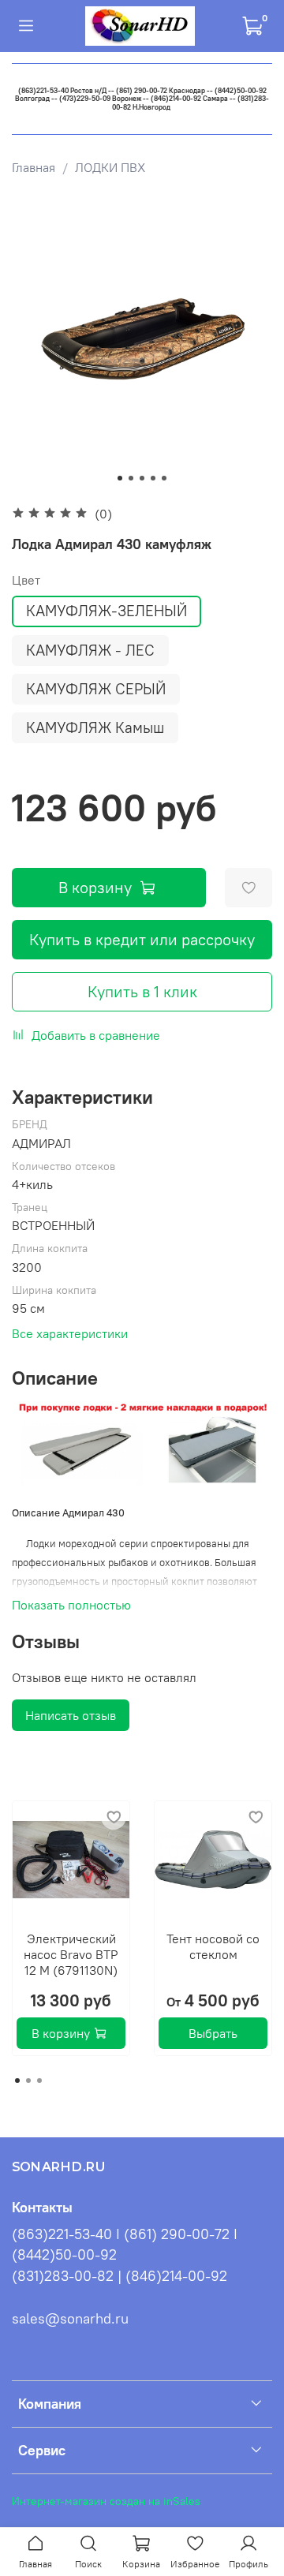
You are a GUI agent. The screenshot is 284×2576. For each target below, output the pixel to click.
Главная (34, 167)
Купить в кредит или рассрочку (142, 939)
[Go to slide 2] (131, 478)
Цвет (26, 580)
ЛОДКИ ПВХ (110, 167)
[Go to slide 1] (120, 478)
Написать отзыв (71, 1715)
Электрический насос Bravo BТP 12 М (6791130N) (71, 1954)
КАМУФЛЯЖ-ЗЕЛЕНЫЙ (106, 611)
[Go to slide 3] (142, 478)
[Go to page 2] (28, 2081)
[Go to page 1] (17, 2081)
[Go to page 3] (39, 2081)
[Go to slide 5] (164, 478)
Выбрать (213, 2033)
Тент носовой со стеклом (213, 1946)
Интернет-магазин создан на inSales (106, 2501)
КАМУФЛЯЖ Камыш (95, 727)
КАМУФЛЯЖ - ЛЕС (90, 650)
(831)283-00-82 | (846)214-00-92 (120, 2276)
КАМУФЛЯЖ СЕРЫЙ (96, 689)
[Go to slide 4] (153, 478)
